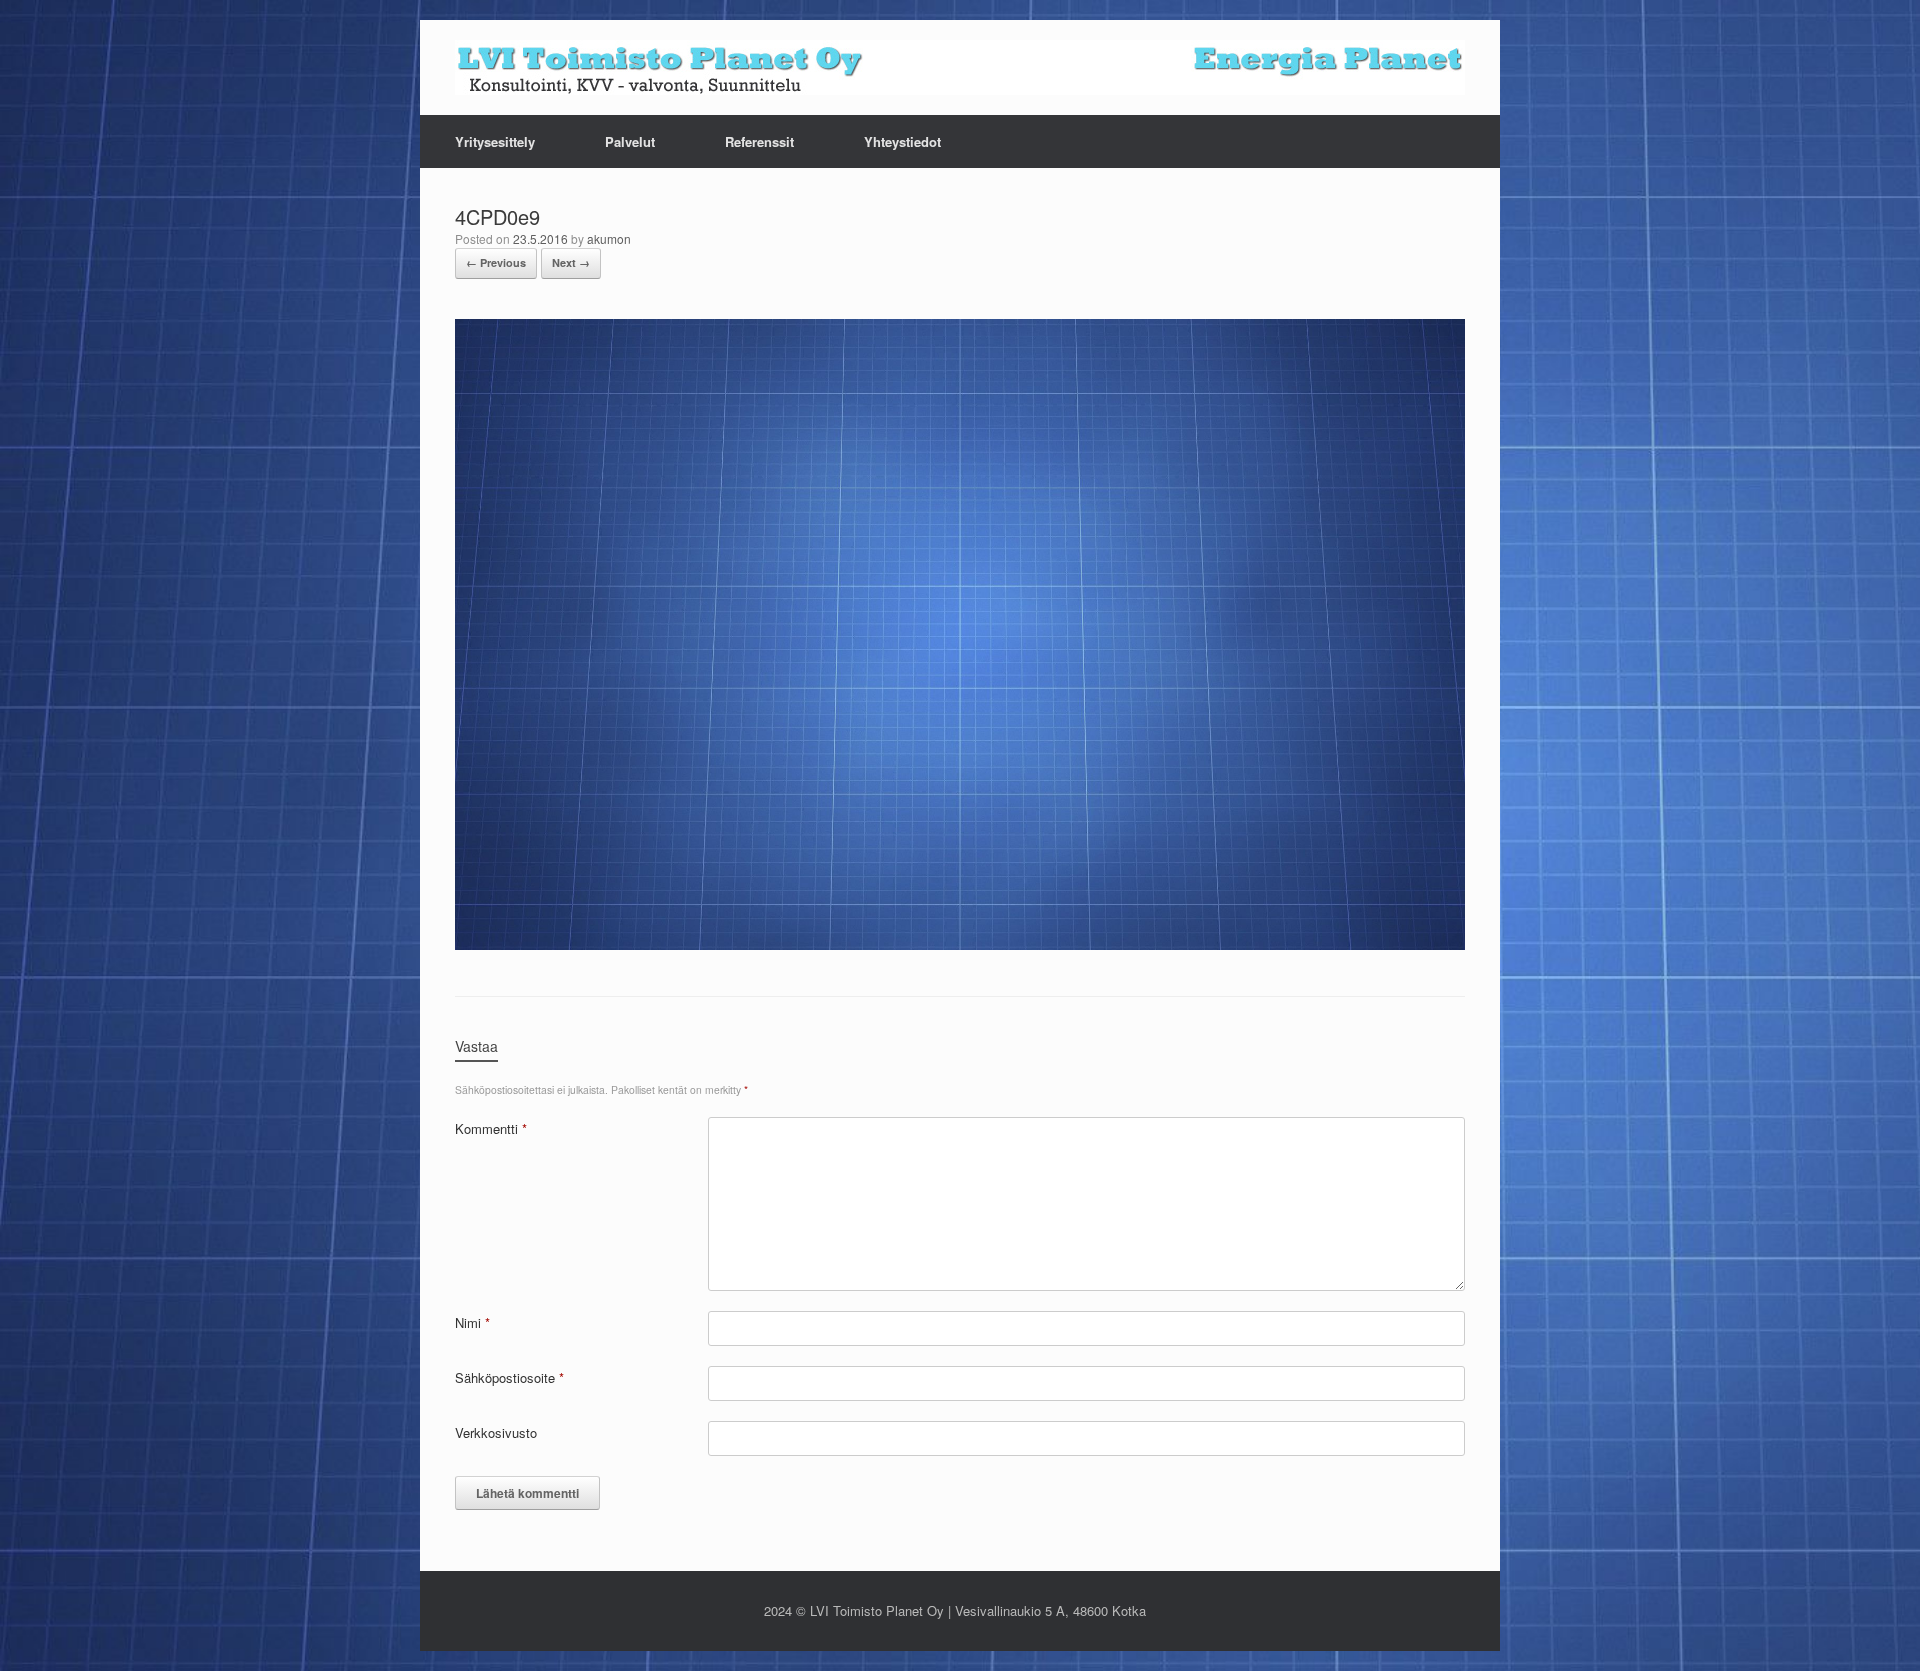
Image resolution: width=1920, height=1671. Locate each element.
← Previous (496, 262)
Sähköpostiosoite (509, 1377)
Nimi (472, 1322)
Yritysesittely (495, 141)
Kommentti (491, 1128)
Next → (571, 262)
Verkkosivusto (496, 1432)
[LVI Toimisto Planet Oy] (960, 67)
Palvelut (630, 141)
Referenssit (759, 141)
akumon (609, 238)
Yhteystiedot (902, 141)
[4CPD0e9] (960, 943)
